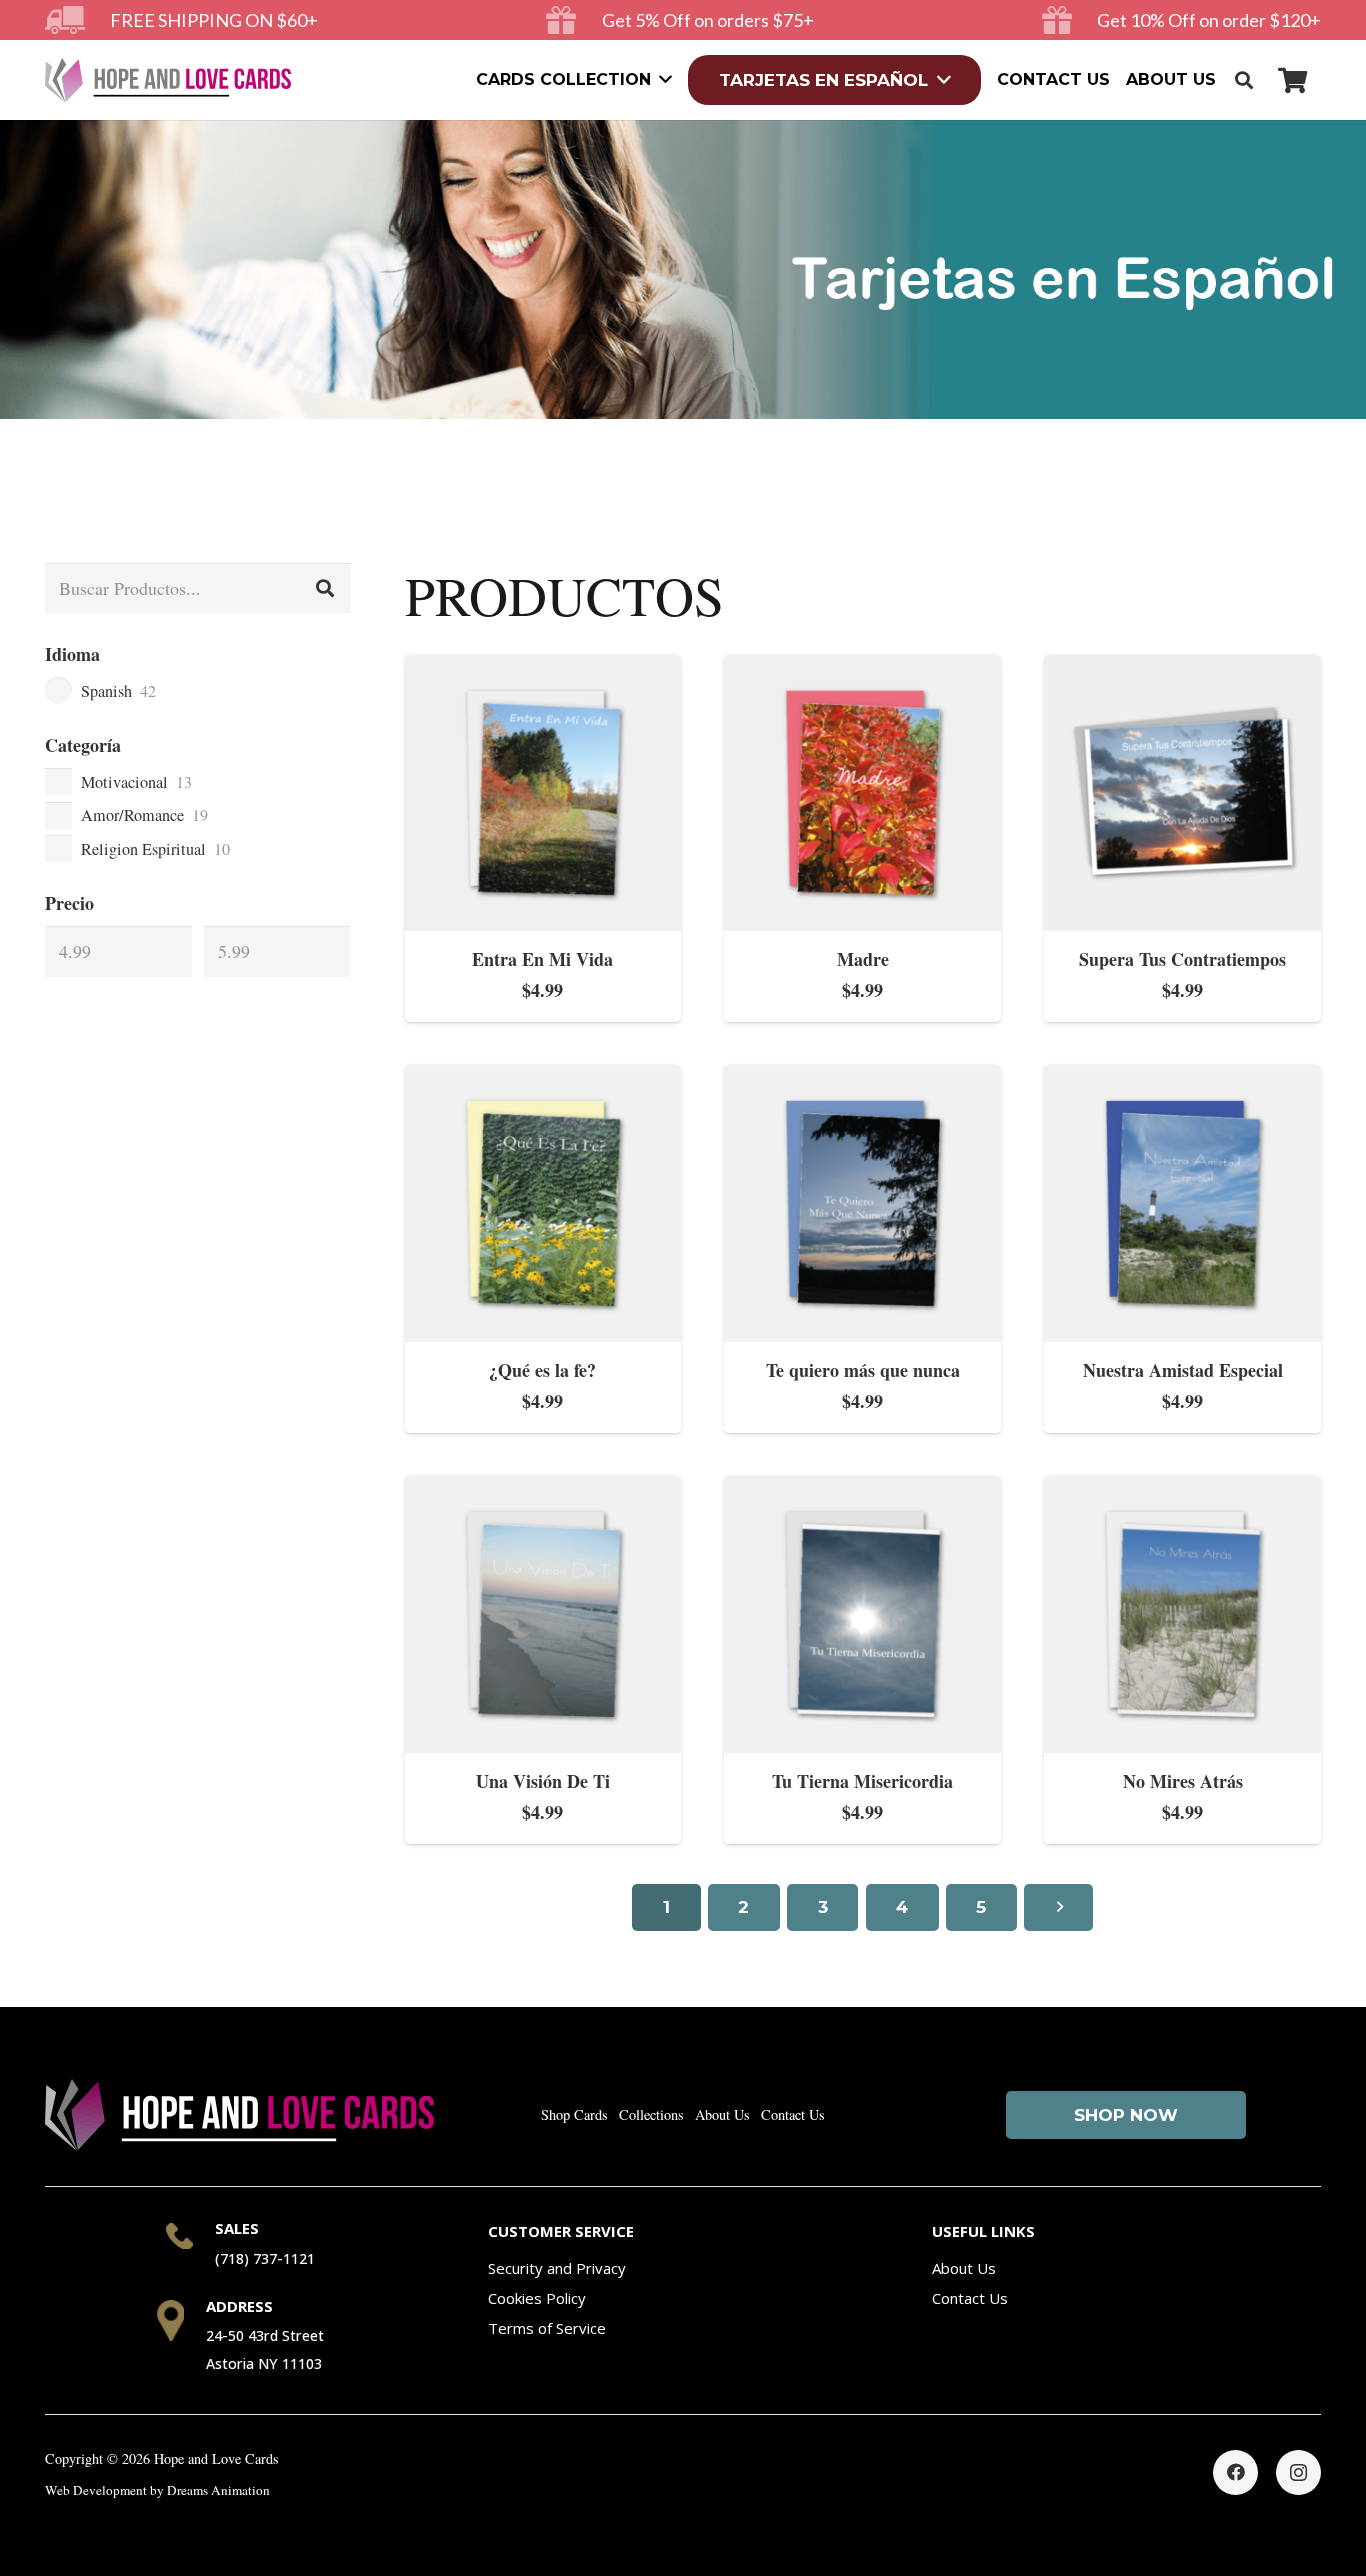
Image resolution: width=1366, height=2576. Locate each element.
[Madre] (862, 669)
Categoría (83, 745)
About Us (722, 2114)
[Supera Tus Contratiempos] (1182, 669)
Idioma (72, 654)
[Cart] (1292, 80)
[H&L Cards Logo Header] (168, 80)
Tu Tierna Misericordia (862, 1781)
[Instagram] (1298, 2472)
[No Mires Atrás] (1182, 1490)
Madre (863, 959)
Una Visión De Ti (543, 1781)
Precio (69, 903)
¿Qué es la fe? (542, 1370)
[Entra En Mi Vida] (543, 669)
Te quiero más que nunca (863, 1370)
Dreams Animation (218, 2490)
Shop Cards (574, 2114)
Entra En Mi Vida (542, 959)
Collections (651, 2114)
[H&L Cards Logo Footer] (239, 2114)
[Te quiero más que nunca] (862, 1079)
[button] (1244, 80)
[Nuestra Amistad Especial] (1182, 1079)
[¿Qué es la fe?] (543, 1079)
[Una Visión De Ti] (543, 1490)
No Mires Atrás (1183, 1781)
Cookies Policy (537, 2298)
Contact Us (793, 2114)
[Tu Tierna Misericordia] (862, 1490)
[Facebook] (1235, 2472)
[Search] (325, 588)
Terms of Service (547, 2328)
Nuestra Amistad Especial (1183, 1370)
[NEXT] (1058, 1908)
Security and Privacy (557, 2268)
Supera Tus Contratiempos (1182, 959)
